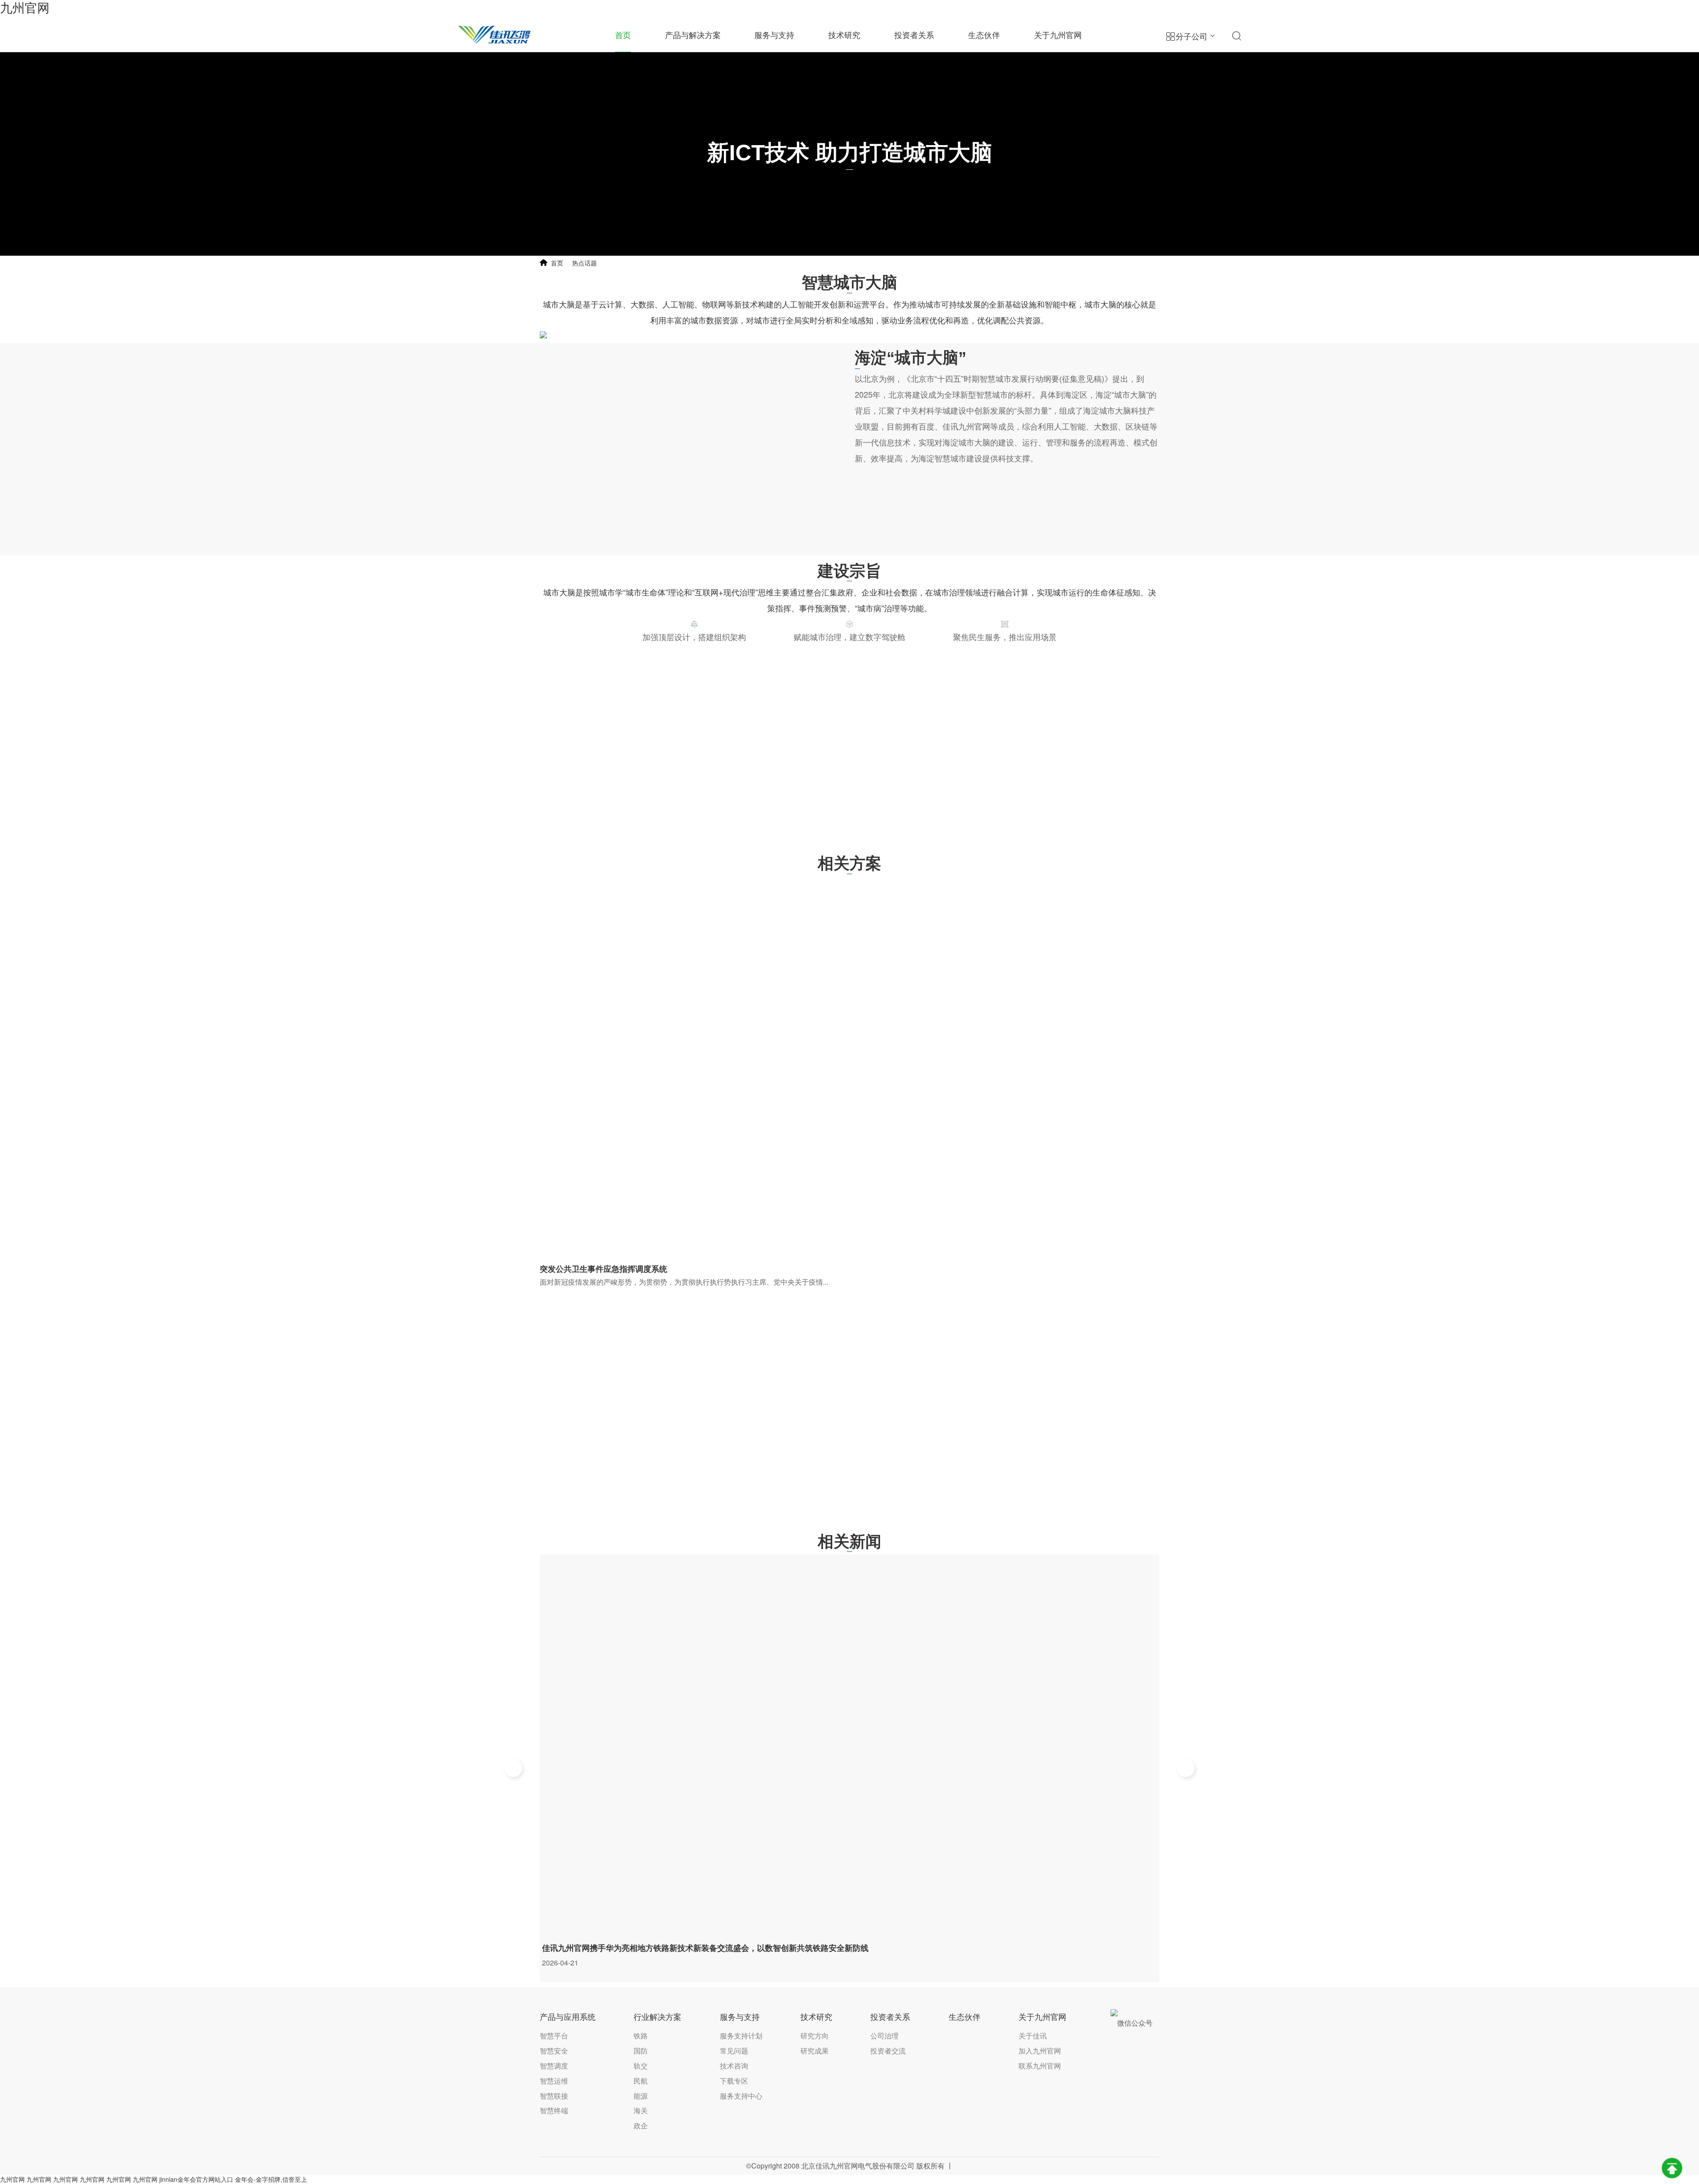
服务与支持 (774, 35)
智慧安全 (554, 2051)
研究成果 (815, 2051)
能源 (641, 2096)
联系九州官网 (1040, 2066)
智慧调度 (554, 2066)
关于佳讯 (1033, 2036)
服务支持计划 (741, 2036)
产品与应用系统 (568, 2017)
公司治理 (884, 2036)
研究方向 (815, 2036)
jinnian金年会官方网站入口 (196, 2179)
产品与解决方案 (693, 35)
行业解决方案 (657, 2017)
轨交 (641, 2066)
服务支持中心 (741, 2096)
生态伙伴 (984, 35)
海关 (641, 2110)
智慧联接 (554, 2096)
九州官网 (25, 8)
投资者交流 (888, 2051)
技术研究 (844, 35)
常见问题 (734, 2051)
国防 (641, 2051)
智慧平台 (554, 2036)
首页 (623, 35)
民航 (641, 2081)
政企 (641, 2125)
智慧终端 (554, 2110)
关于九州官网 (1058, 35)
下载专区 (734, 2081)
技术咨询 (734, 2066)
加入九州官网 (1040, 2051)
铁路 (641, 2036)
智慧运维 (554, 2081)
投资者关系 (914, 35)
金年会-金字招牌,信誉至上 (271, 2179)
